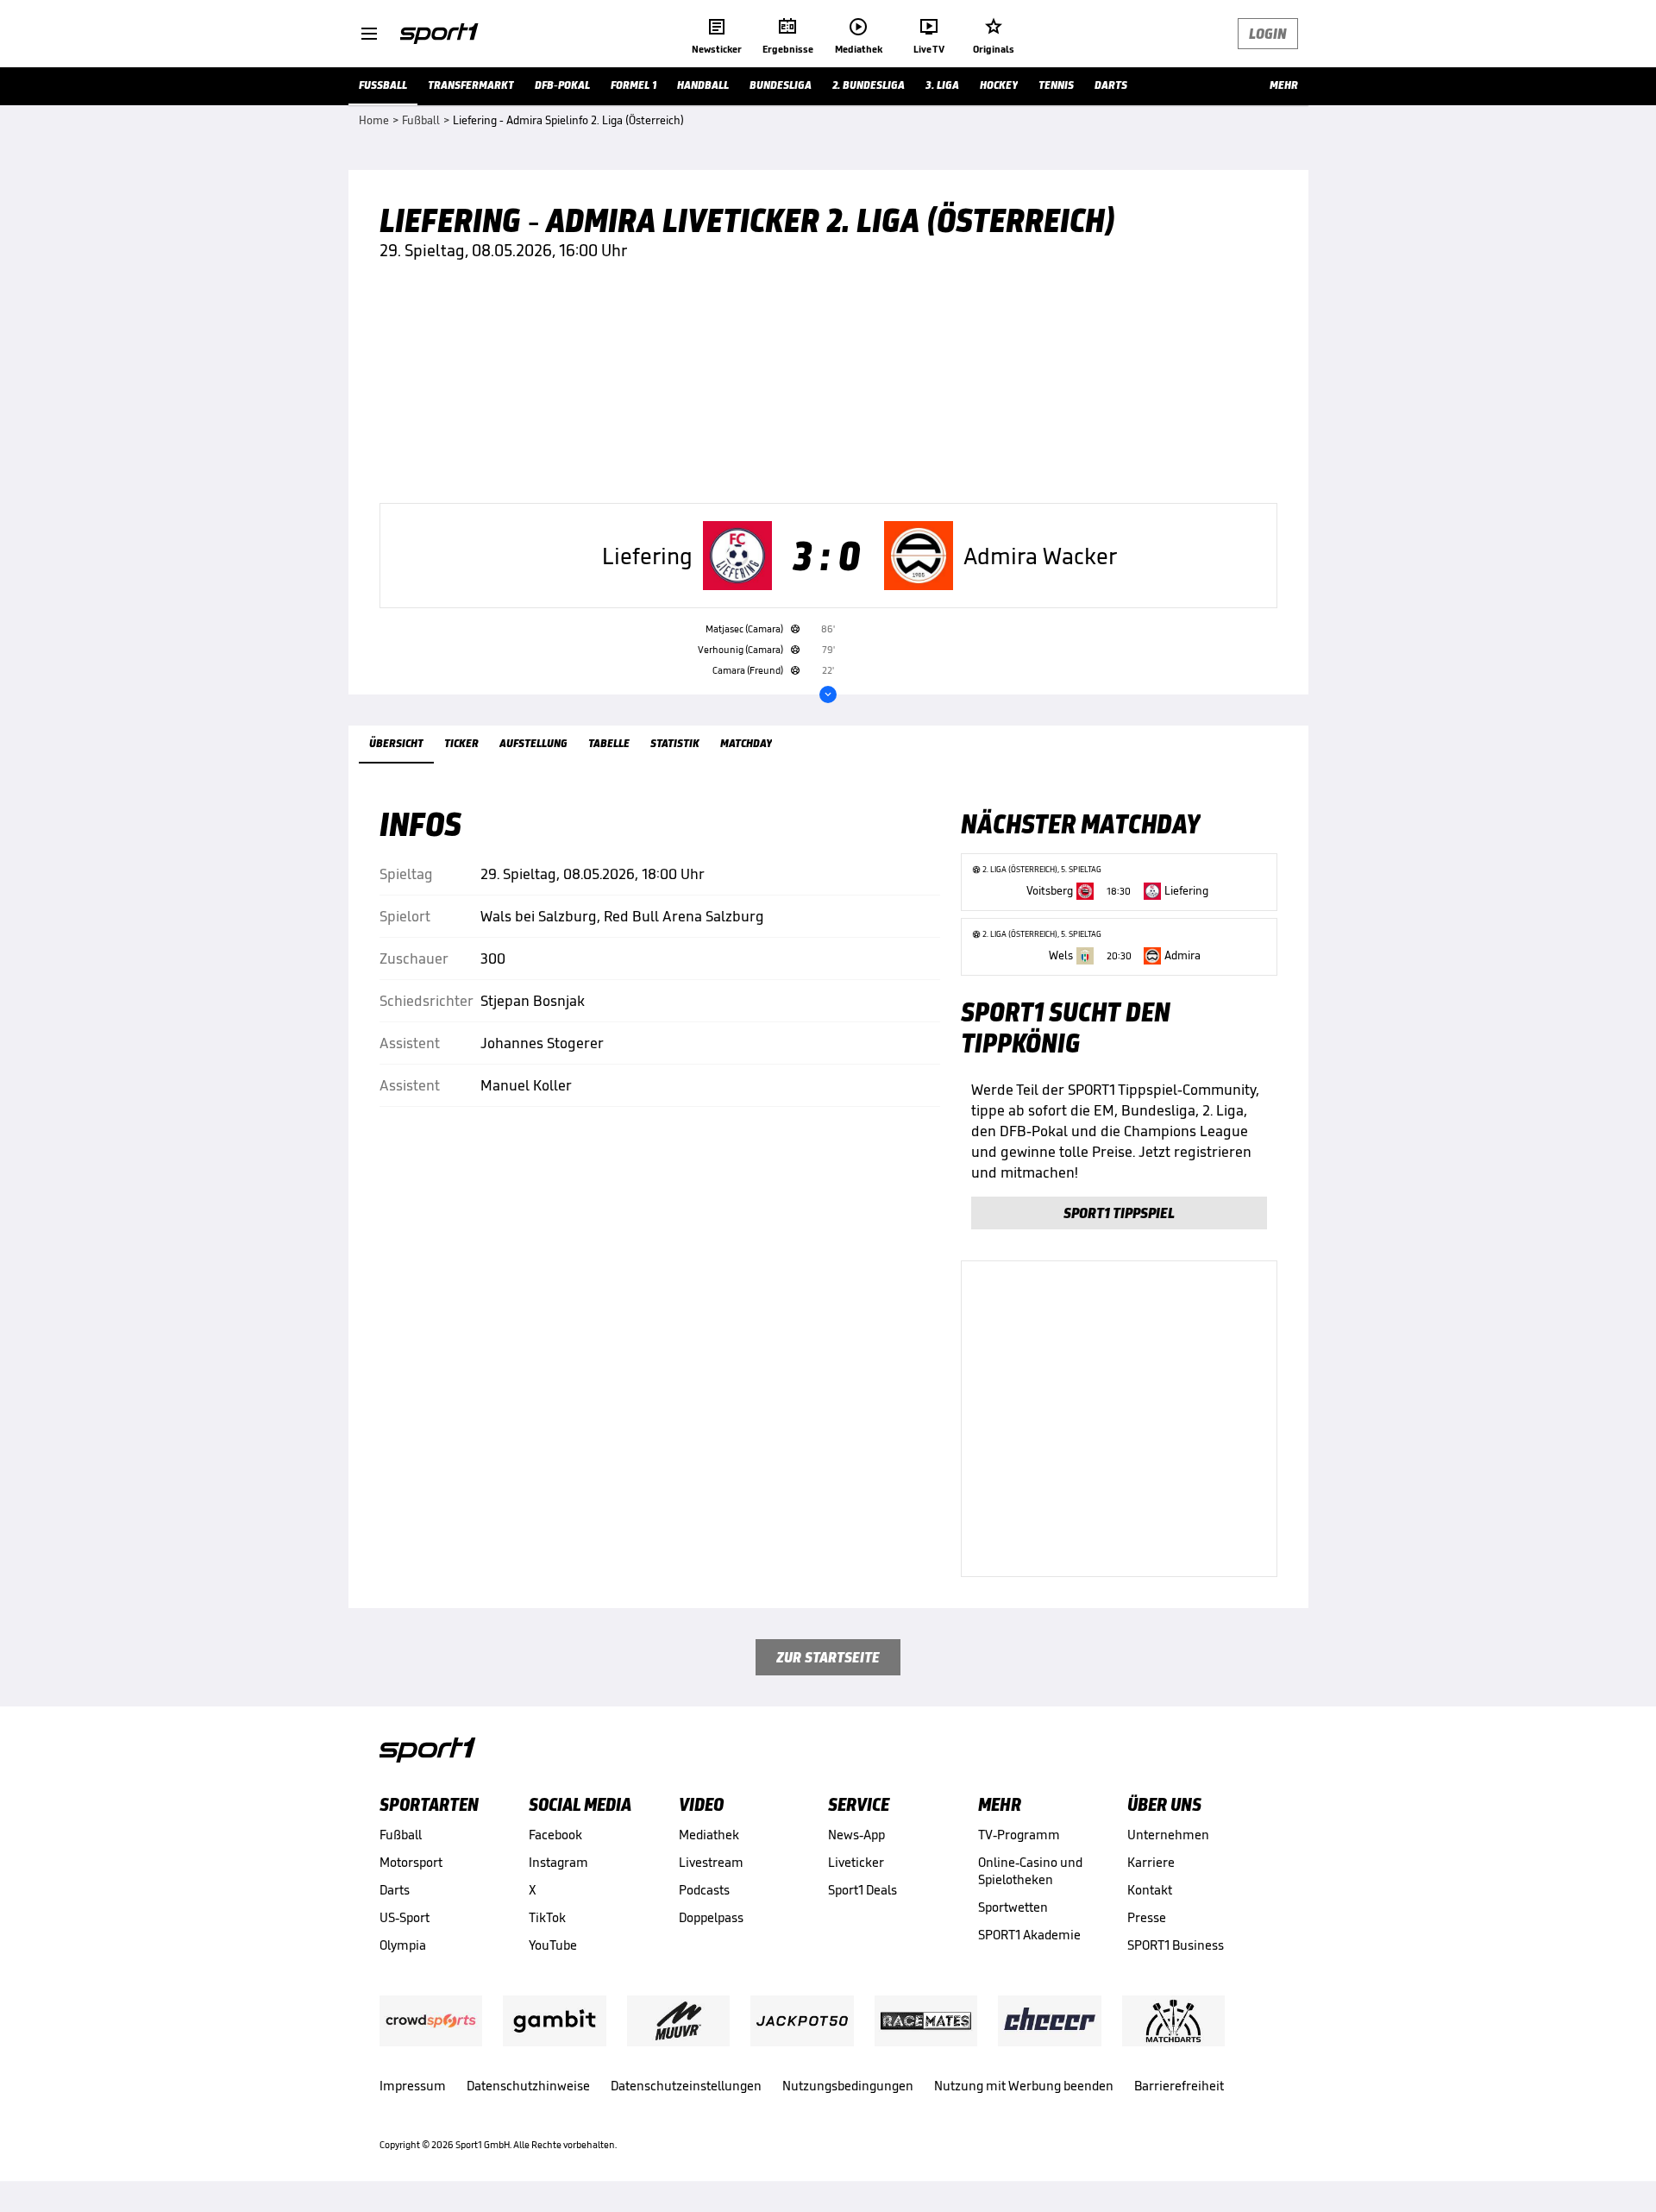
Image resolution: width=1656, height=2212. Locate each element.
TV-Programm (1019, 1835)
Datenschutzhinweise (528, 2086)
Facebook (555, 1835)
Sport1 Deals (862, 1890)
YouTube (553, 1945)
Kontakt (1150, 1890)
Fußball (401, 1835)
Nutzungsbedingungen (848, 2086)
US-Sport (405, 1917)
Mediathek (709, 1835)
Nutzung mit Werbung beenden (1024, 2086)
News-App (856, 1835)
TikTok (547, 1917)
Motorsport (411, 1862)
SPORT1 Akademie (1029, 1935)
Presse (1147, 1917)
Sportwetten (1013, 1907)
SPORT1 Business (1176, 1945)
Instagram (558, 1862)
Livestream (711, 1862)
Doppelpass (711, 1917)
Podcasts (704, 1890)
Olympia (403, 1945)
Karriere (1151, 1862)
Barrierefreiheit (1179, 2086)
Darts (395, 1890)
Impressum (413, 2086)
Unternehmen (1168, 1835)
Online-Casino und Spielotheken (1030, 1871)
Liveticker (856, 1862)
